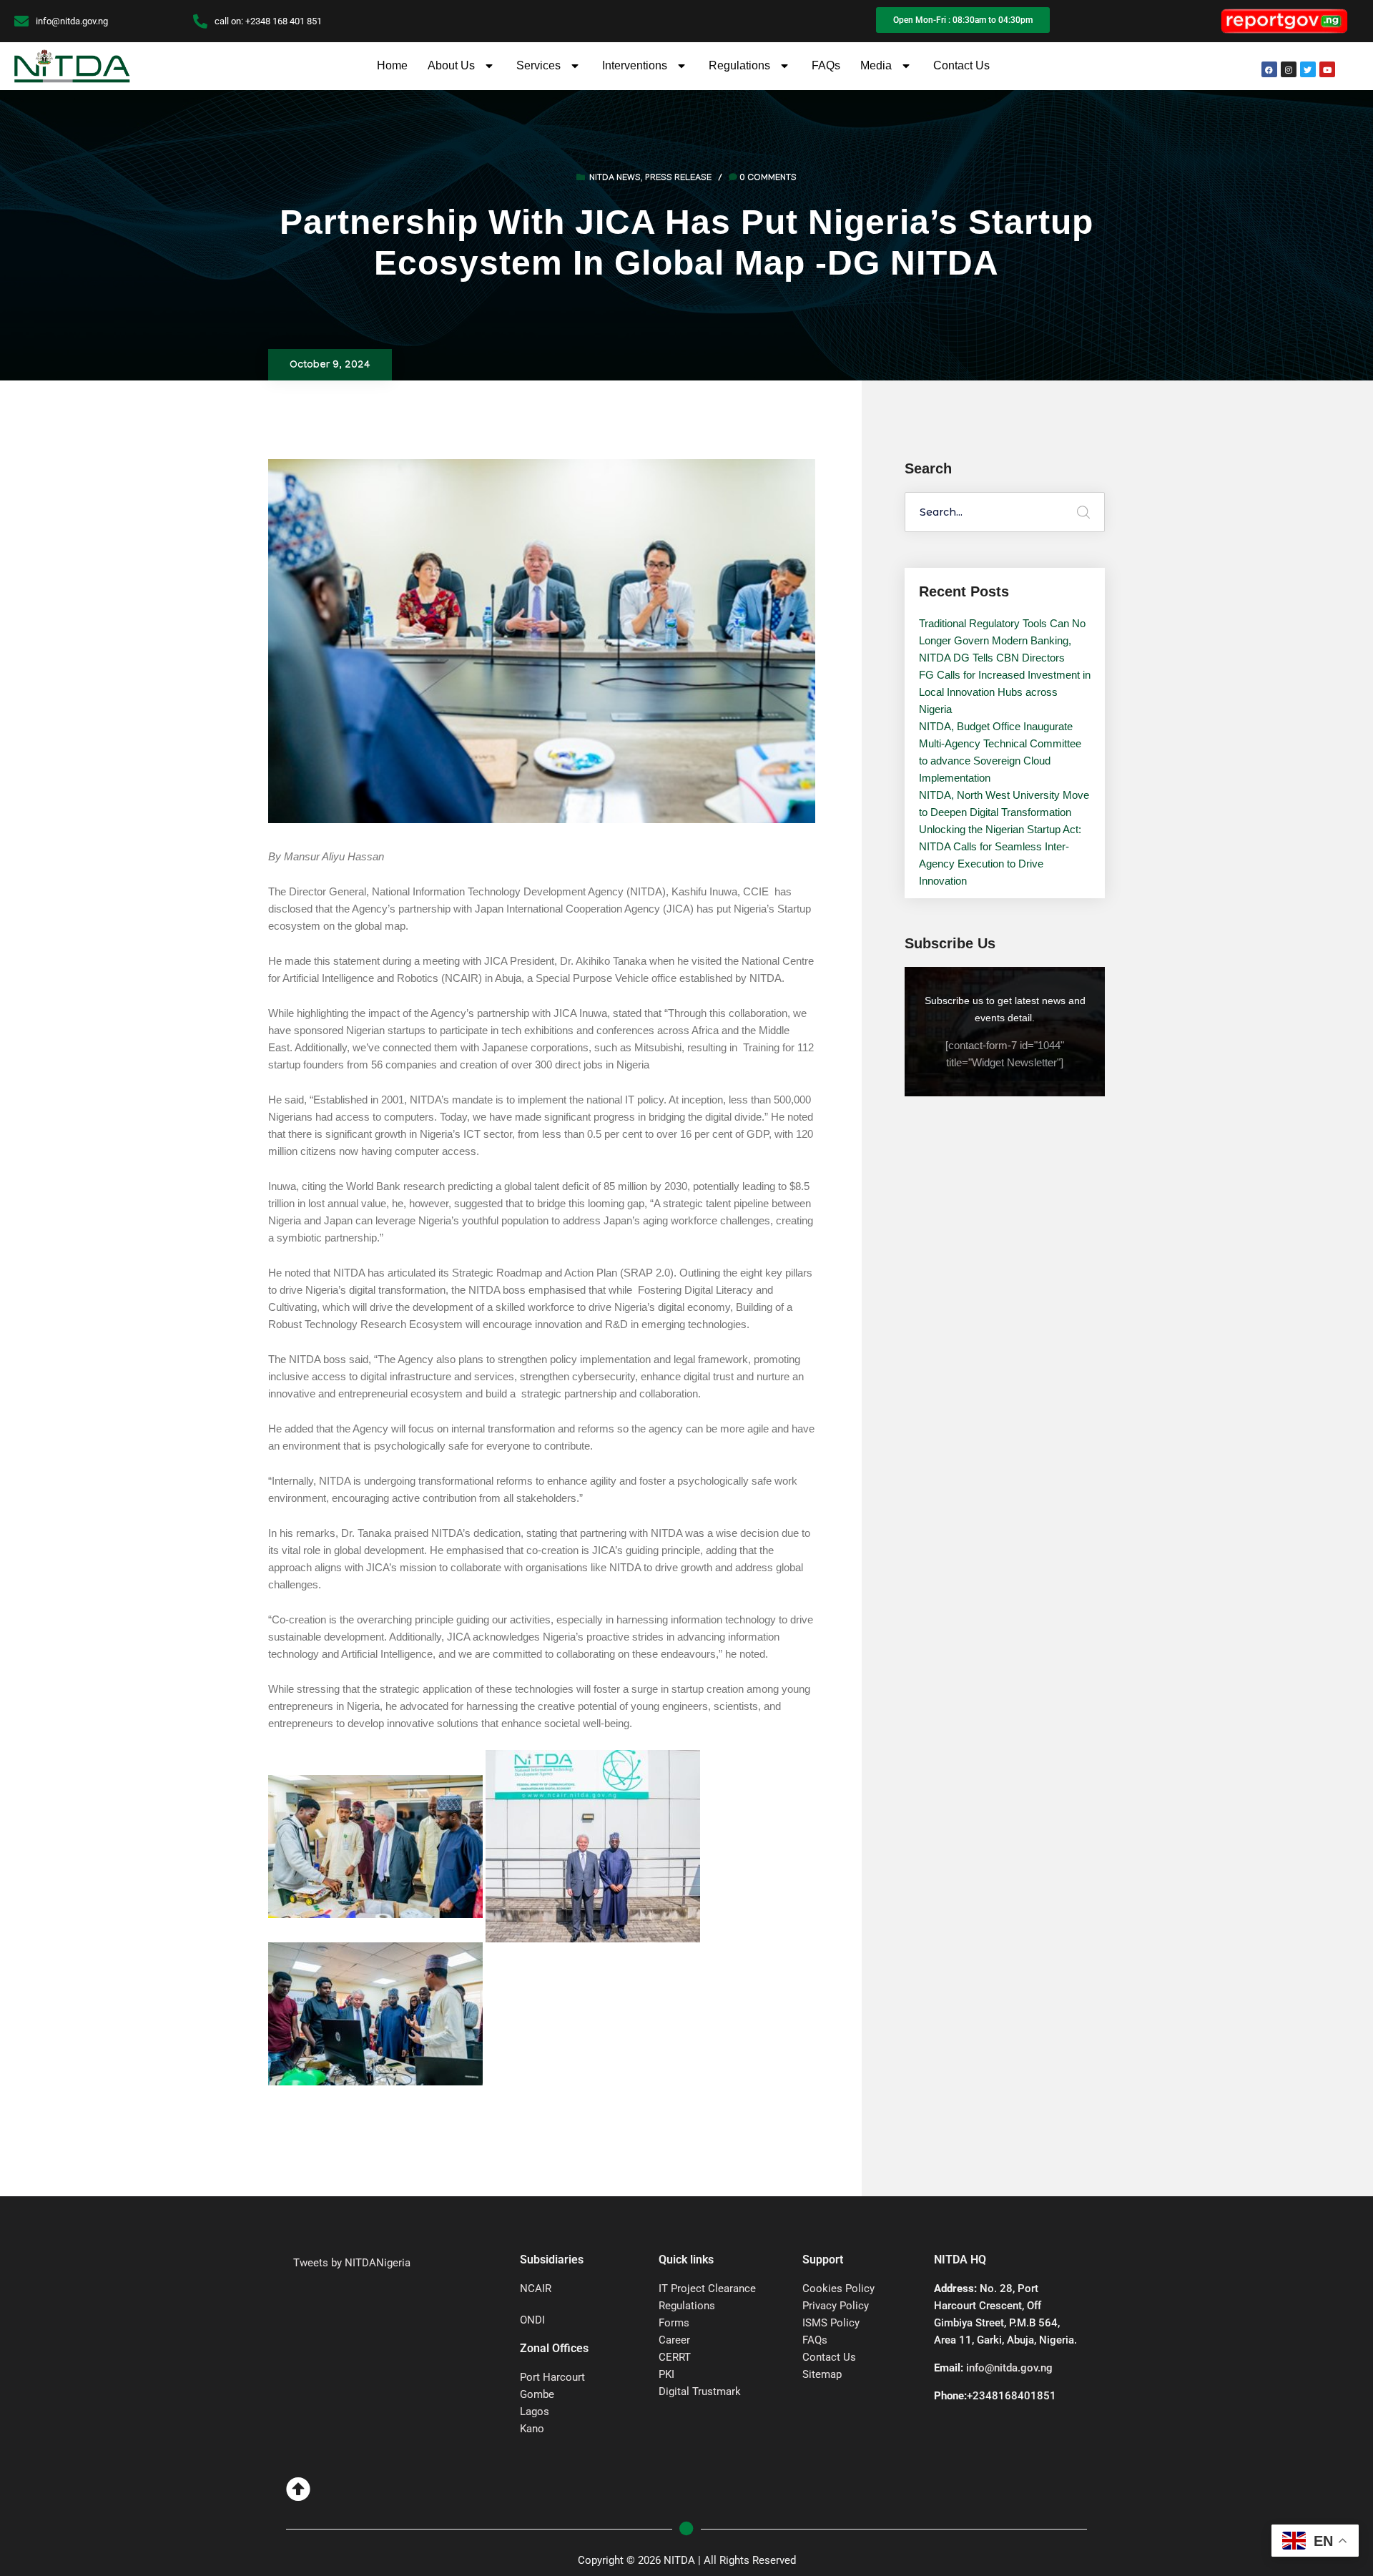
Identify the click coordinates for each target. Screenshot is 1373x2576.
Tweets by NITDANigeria (352, 2263)
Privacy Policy (836, 2306)
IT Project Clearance (707, 2289)
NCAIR (536, 2289)
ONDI (532, 2320)
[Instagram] (1289, 69)
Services (538, 65)
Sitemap (822, 2374)
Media (876, 65)
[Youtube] (1327, 69)
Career (674, 2340)
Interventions (635, 65)
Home (392, 65)
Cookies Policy (838, 2289)
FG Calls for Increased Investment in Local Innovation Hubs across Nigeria (1005, 692)
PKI (666, 2374)
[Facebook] (1269, 69)
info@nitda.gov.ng (1009, 2368)
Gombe (537, 2394)
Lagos (535, 2412)
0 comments (768, 179)
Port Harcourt (552, 2377)
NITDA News (615, 179)
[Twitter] (1308, 69)
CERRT (675, 2357)
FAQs (826, 65)
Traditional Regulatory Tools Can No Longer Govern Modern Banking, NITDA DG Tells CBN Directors (1002, 640)
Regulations (739, 65)
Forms (674, 2323)
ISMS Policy (831, 2323)
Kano (532, 2429)
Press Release (678, 179)
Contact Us (961, 65)
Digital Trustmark (700, 2391)
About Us (451, 65)
